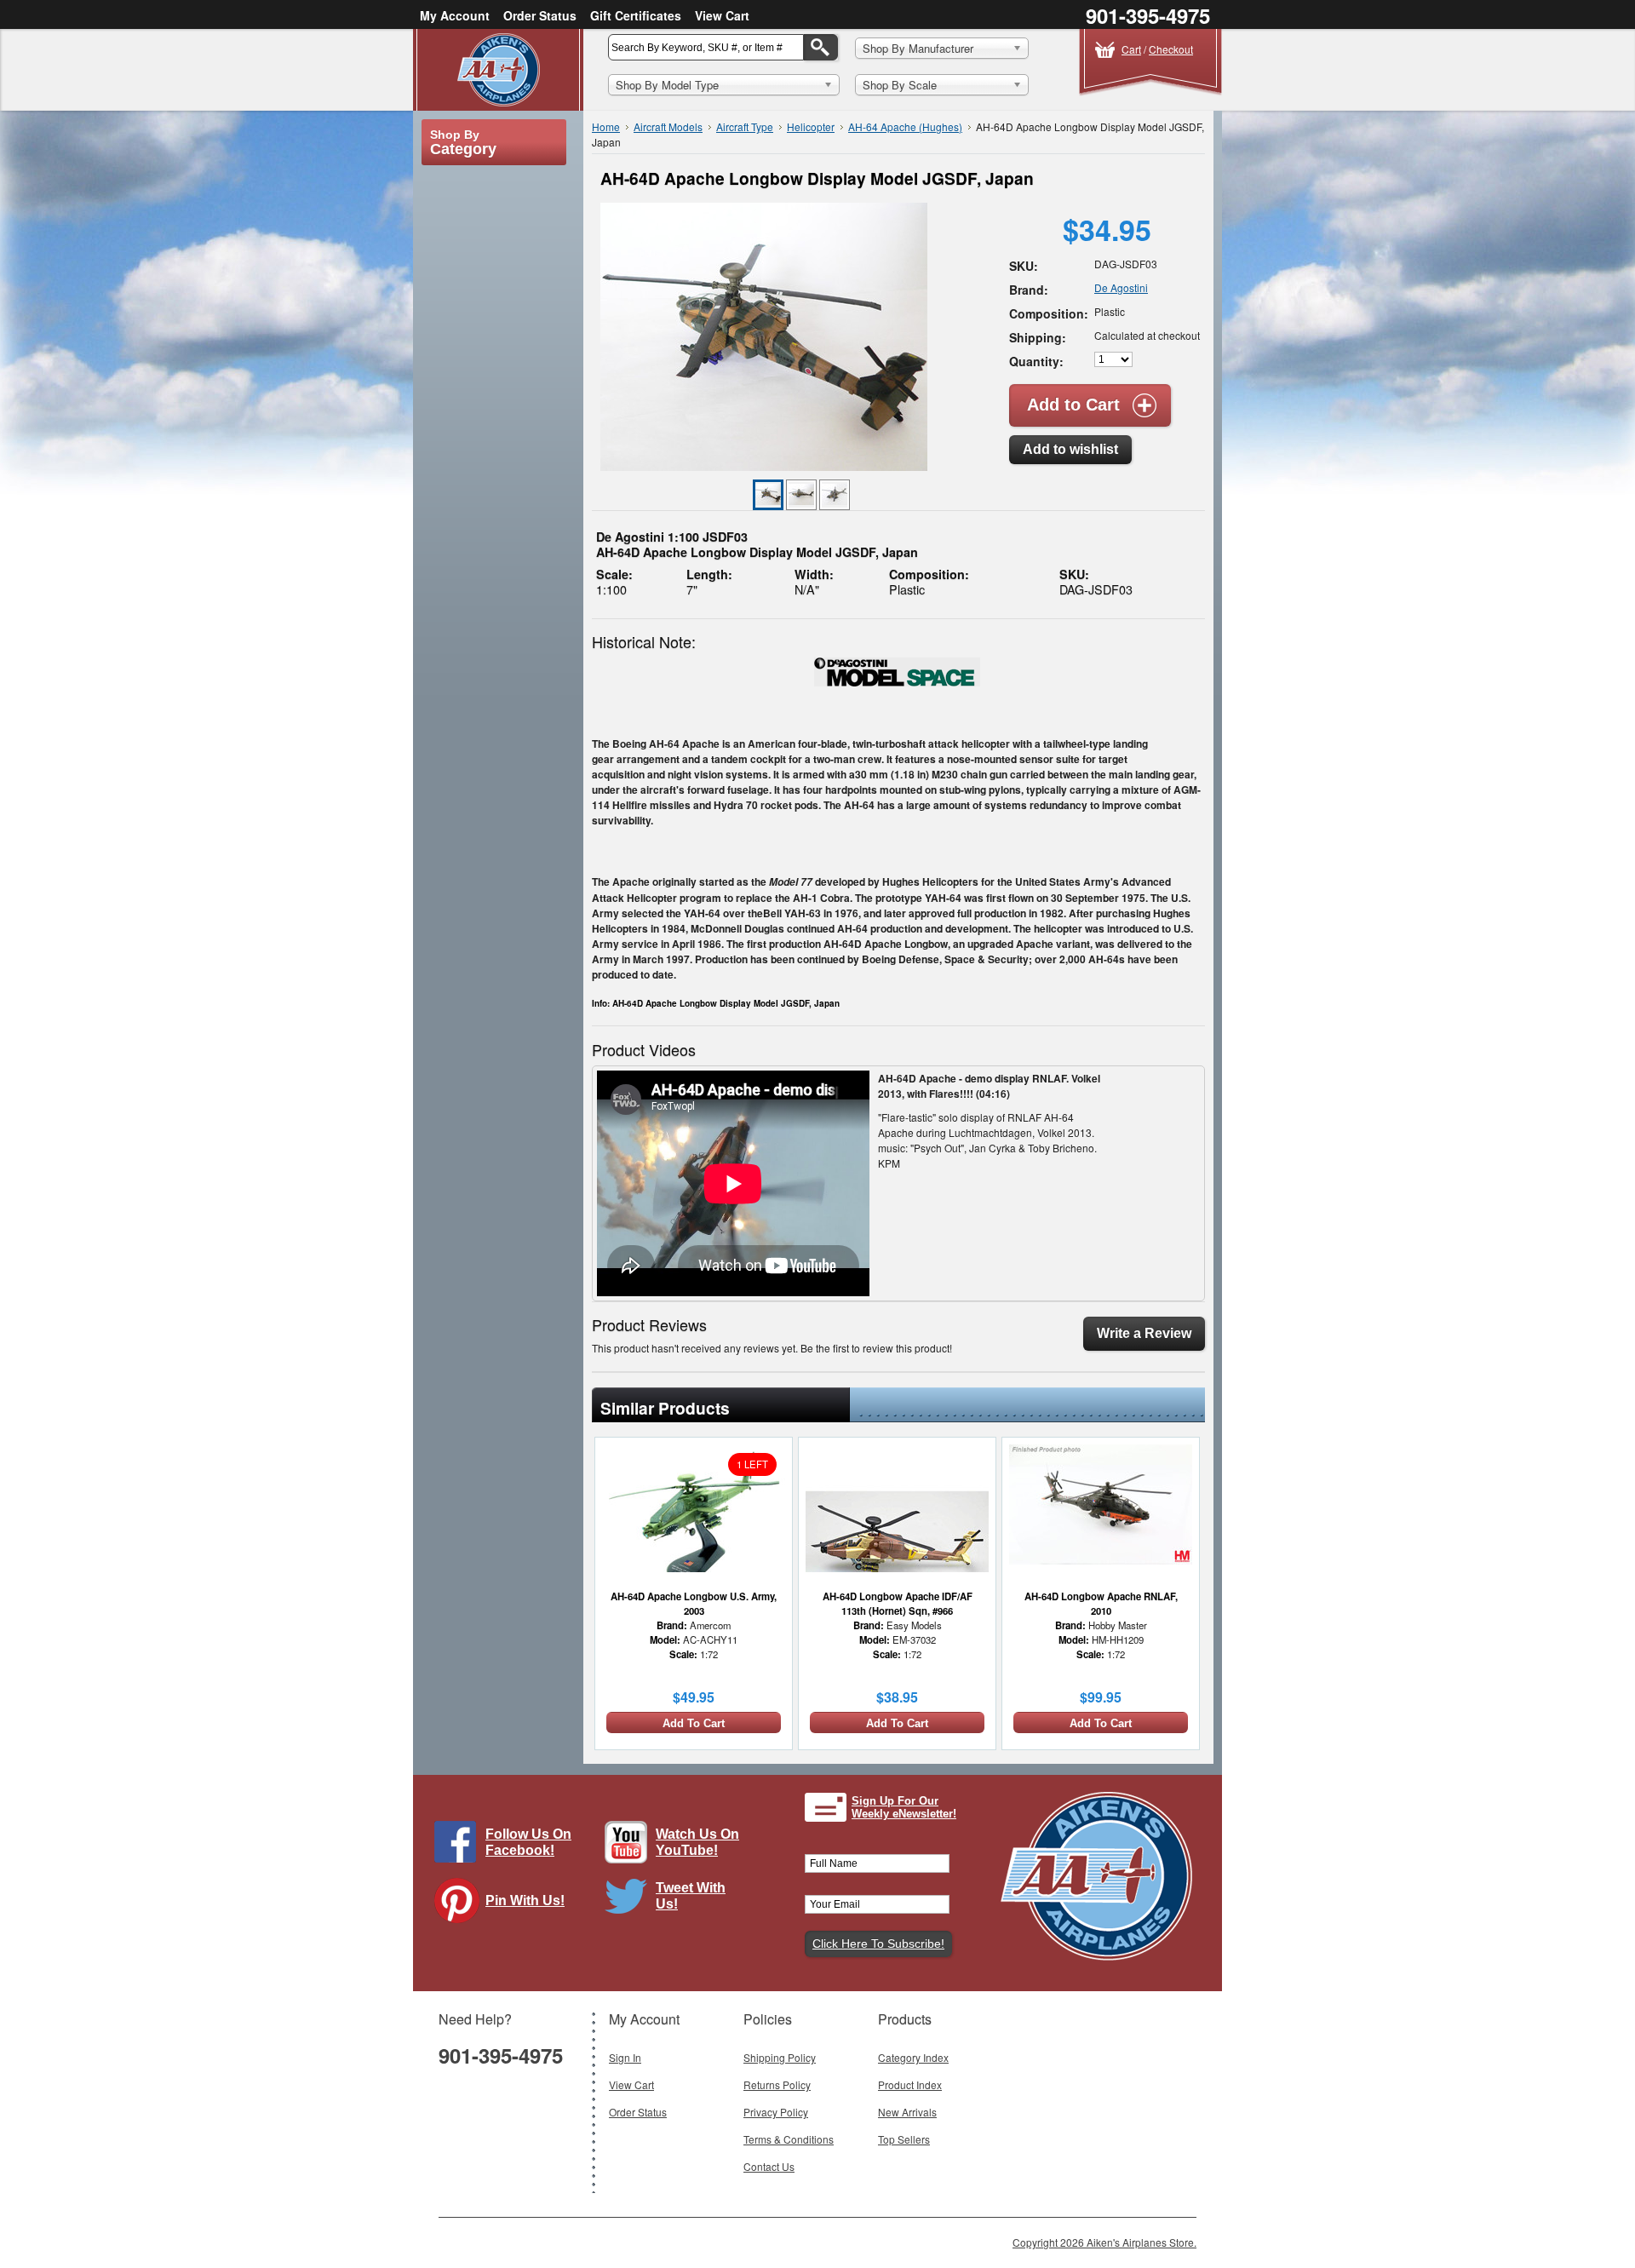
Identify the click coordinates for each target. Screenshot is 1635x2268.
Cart (1131, 49)
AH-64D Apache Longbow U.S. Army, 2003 (694, 1603)
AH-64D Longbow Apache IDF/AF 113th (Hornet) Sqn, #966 (898, 1603)
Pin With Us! (525, 1901)
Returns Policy (777, 2084)
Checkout (1171, 49)
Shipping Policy (780, 2057)
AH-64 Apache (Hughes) (905, 126)
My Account (455, 15)
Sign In (625, 2057)
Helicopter (811, 126)
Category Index (913, 2057)
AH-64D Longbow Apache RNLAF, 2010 (1101, 1603)
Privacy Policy (776, 2112)
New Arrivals (907, 2112)
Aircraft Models (668, 126)
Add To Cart (694, 1723)
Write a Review (1144, 1333)
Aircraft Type (745, 126)
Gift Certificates (636, 15)
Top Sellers (904, 2139)
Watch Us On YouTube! (697, 1842)
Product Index (910, 2084)
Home (606, 126)
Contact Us (769, 2166)
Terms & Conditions (789, 2139)
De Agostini (1121, 287)
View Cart (722, 15)
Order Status (540, 15)
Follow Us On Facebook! (528, 1842)
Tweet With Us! (691, 1896)
